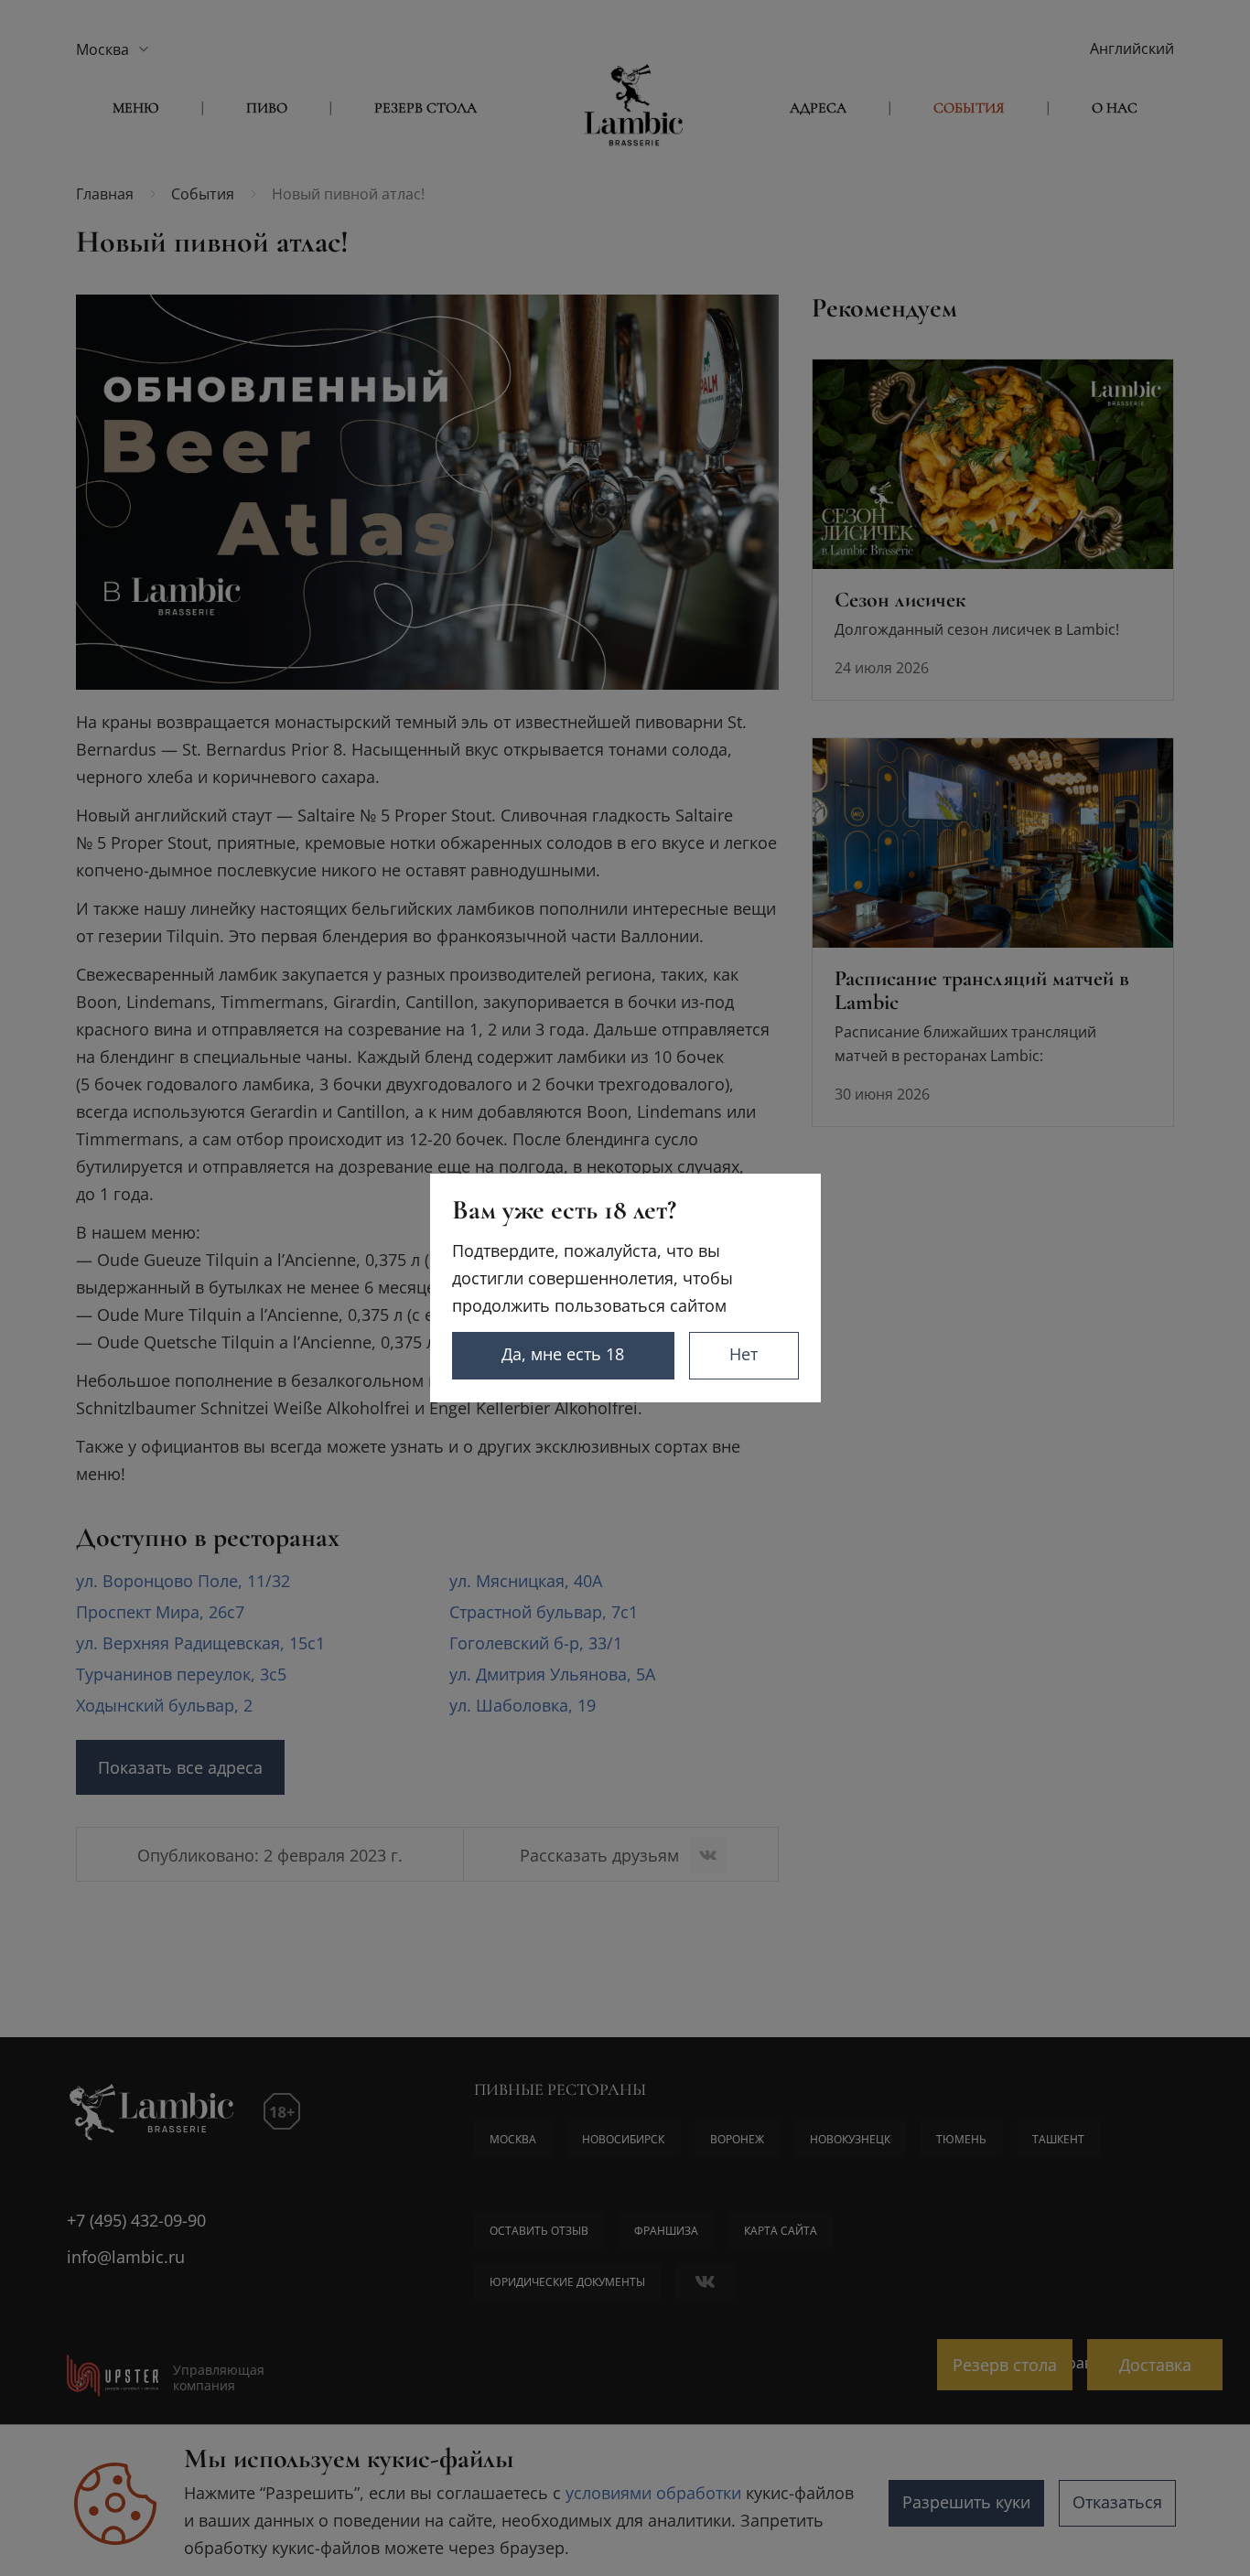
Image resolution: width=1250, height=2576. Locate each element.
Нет (744, 1354)
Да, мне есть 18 (563, 1354)
